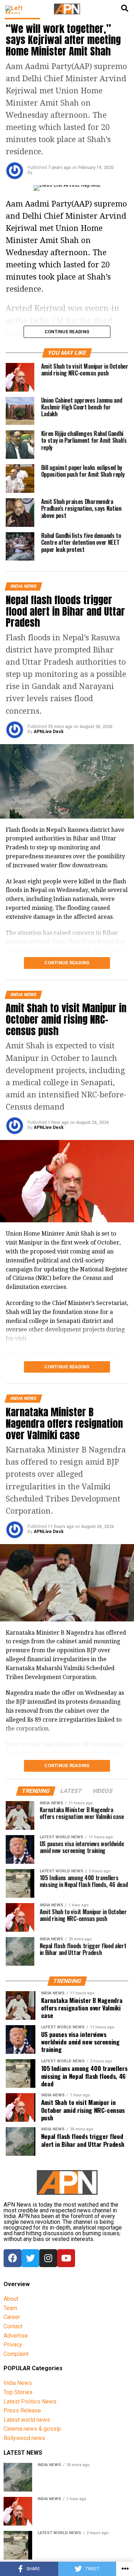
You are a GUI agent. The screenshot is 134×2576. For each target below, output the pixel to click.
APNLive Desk (49, 732)
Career (12, 2317)
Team (10, 2308)
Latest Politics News (30, 2402)
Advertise (16, 2336)
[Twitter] (30, 2258)
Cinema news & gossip (32, 2429)
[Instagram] (48, 2258)
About (11, 2299)
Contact (13, 2326)
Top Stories (18, 2392)
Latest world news (27, 2420)
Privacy (13, 2345)
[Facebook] (13, 2258)
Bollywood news (24, 2438)
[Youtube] (66, 2258)
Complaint (16, 2354)
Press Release (22, 2410)
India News (18, 2383)
